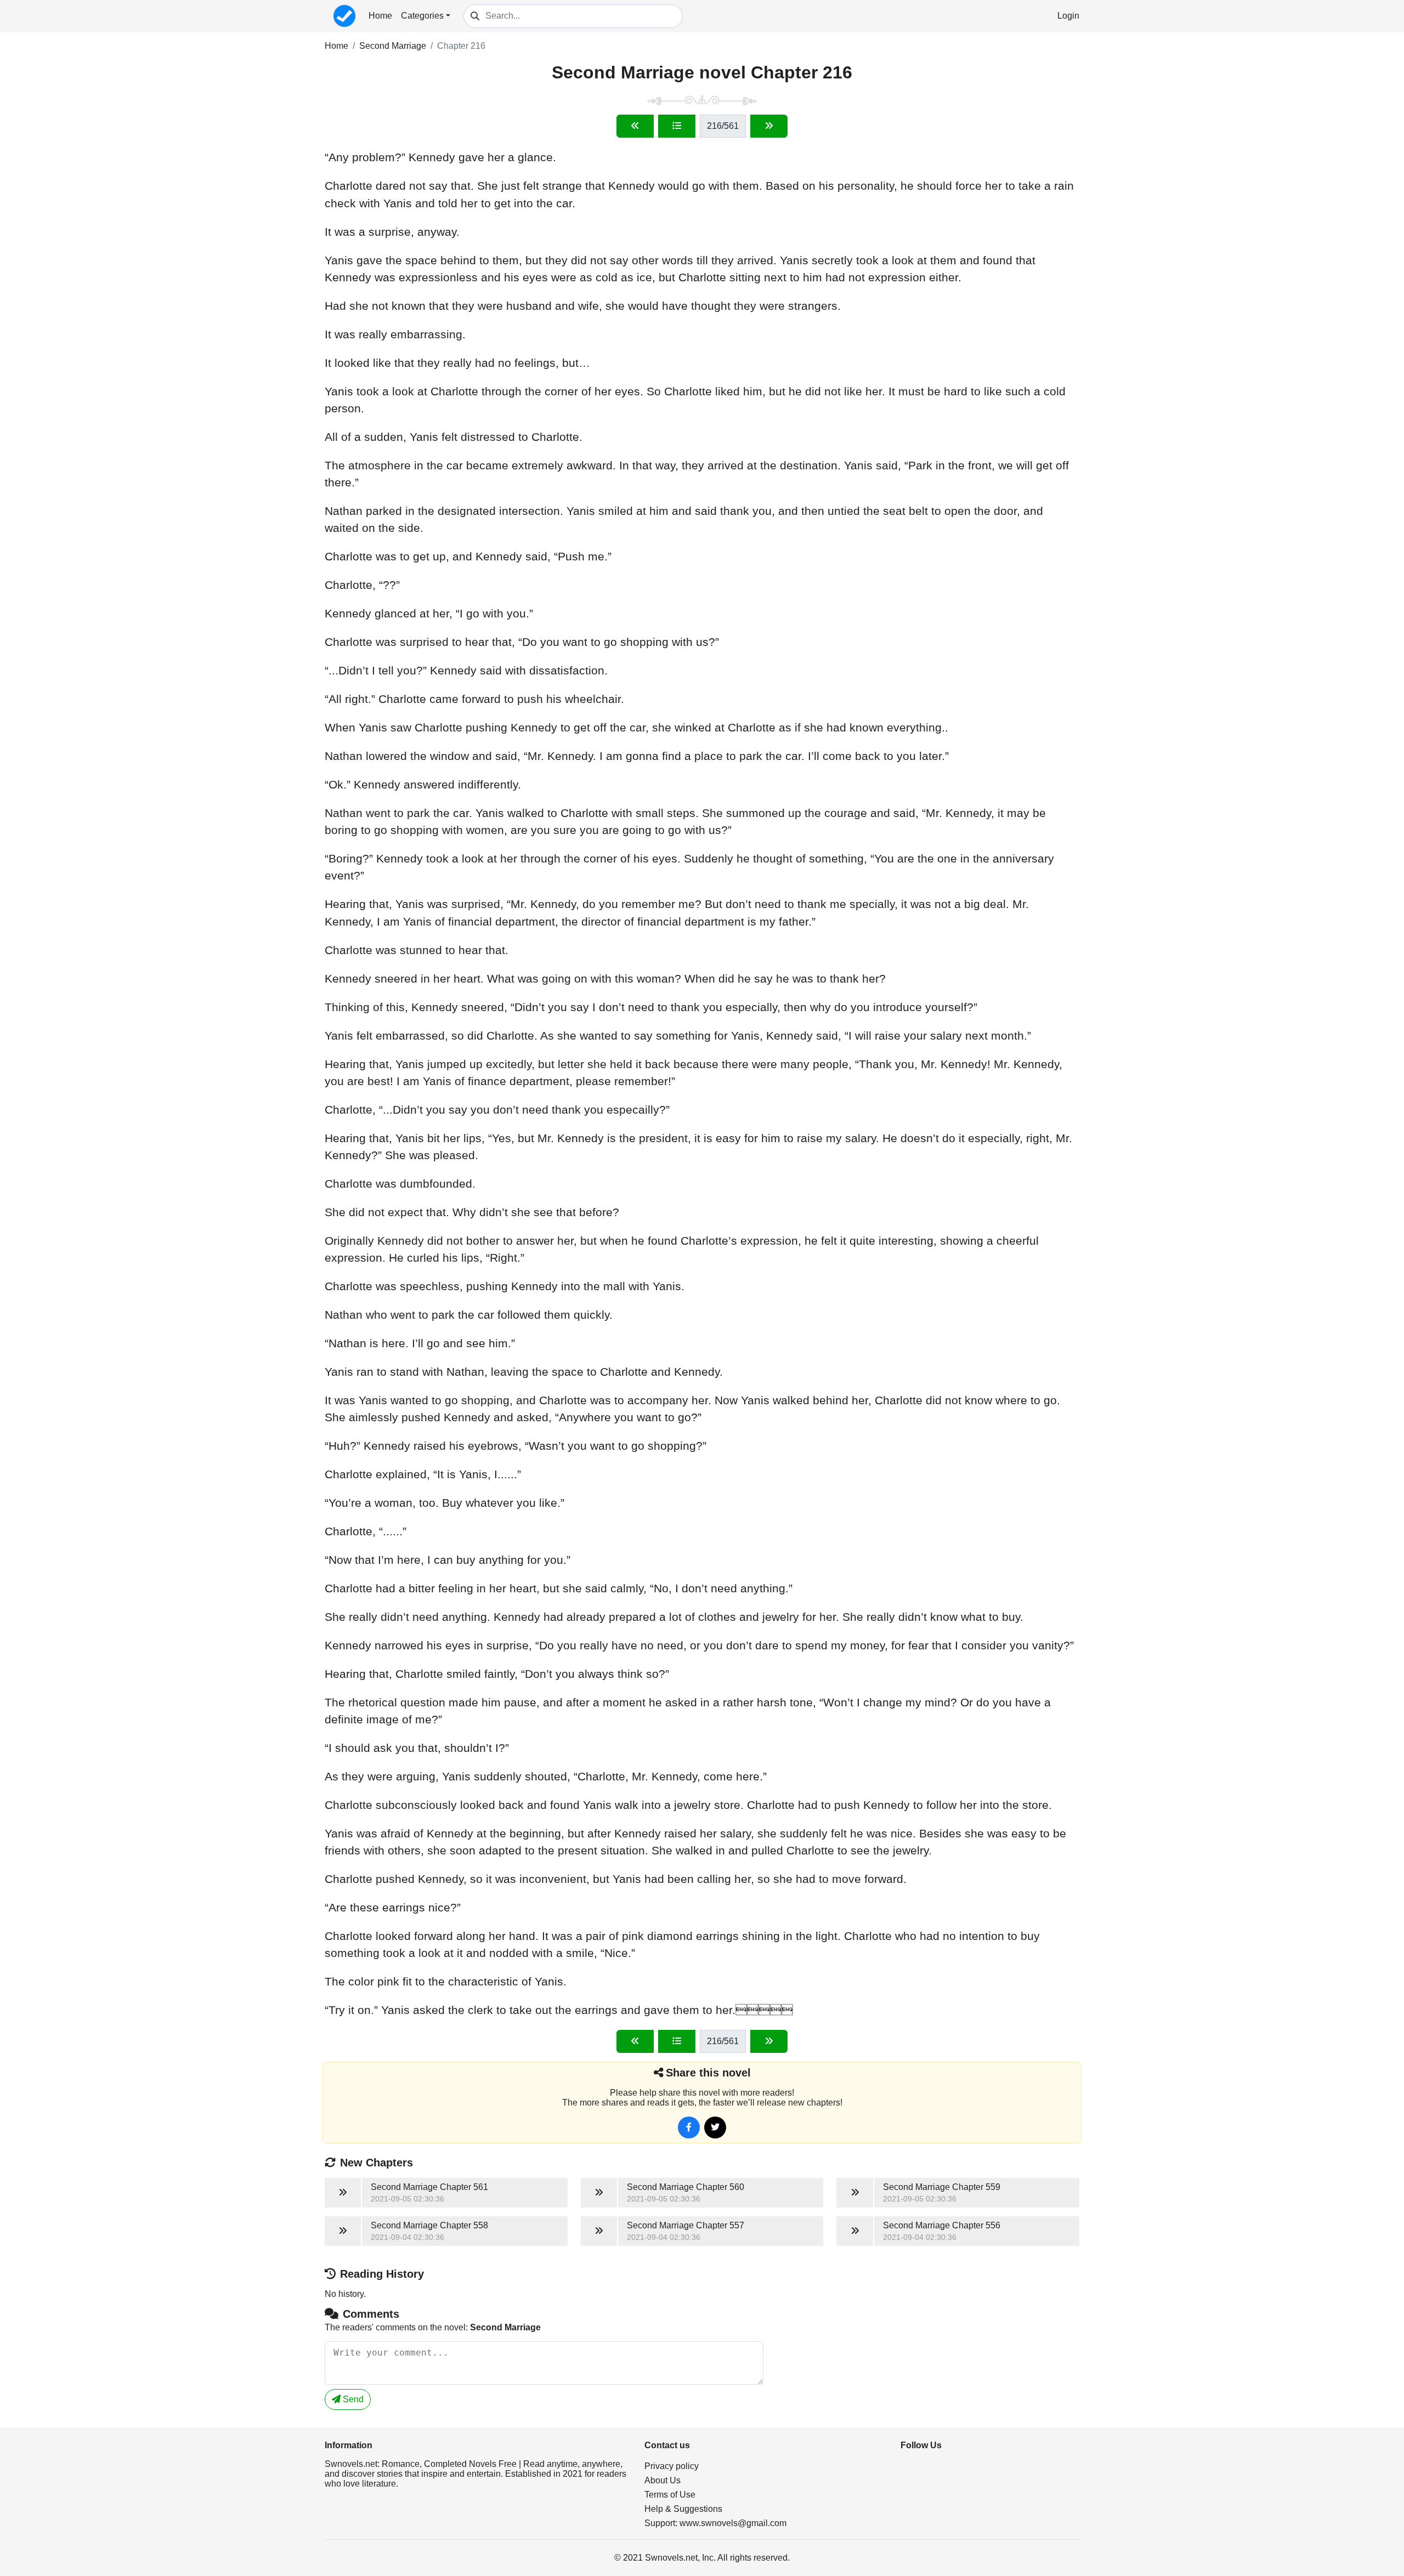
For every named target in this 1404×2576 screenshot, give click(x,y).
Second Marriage (393, 46)
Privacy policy (672, 2466)
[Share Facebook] (689, 2127)
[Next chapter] (769, 126)
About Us (663, 2480)
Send (352, 2399)
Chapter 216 (461, 46)
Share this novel (708, 2073)
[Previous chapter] (635, 126)
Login (1068, 16)
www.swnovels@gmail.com (733, 2523)
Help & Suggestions (683, 2509)
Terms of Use (670, 2495)
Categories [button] (422, 16)
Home (380, 16)
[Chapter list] (677, 126)
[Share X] (715, 2127)
